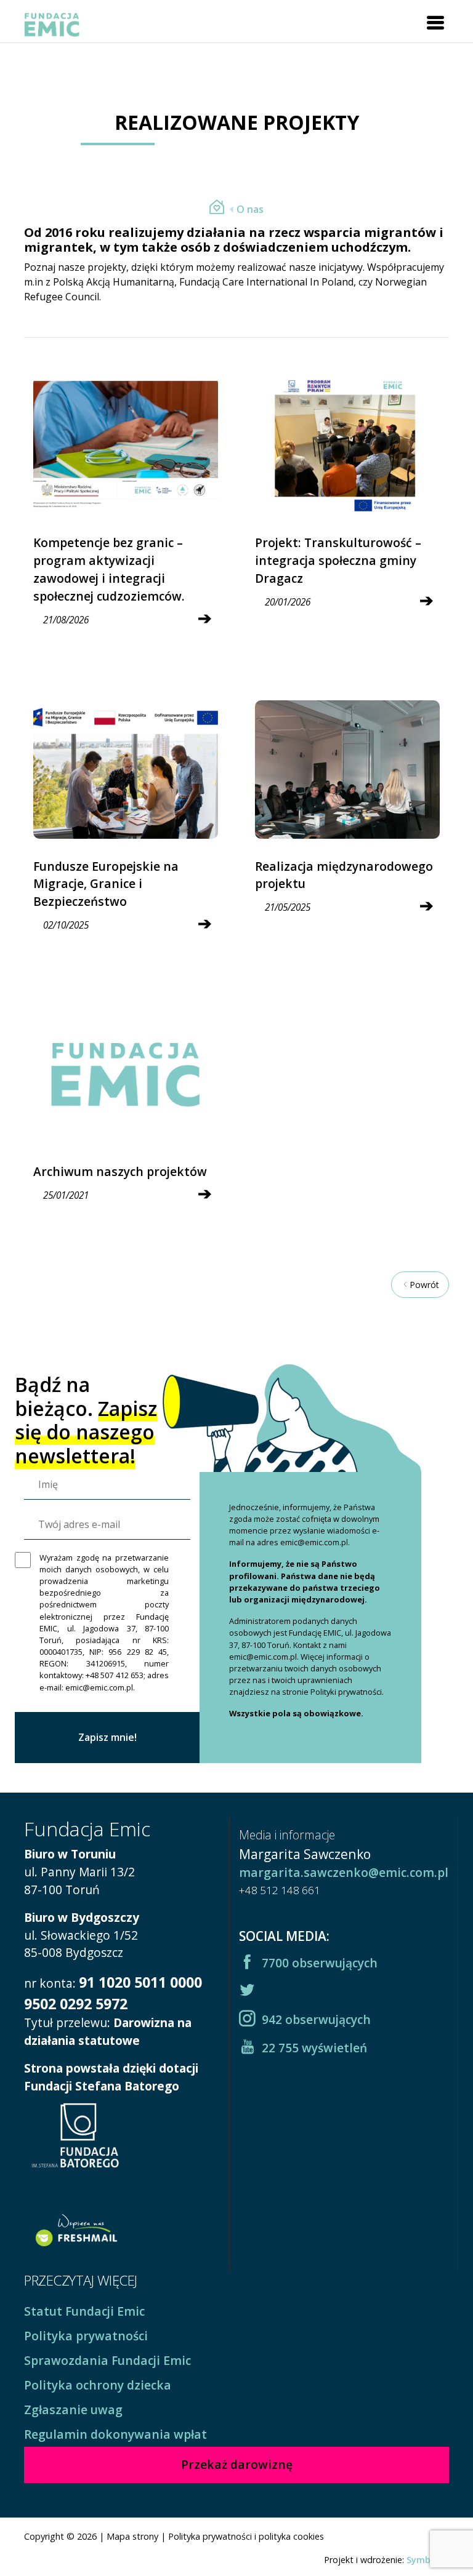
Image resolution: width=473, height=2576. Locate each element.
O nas (250, 209)
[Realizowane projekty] (217, 209)
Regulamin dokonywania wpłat (115, 2434)
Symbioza (428, 2560)
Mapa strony (132, 2536)
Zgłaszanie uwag (73, 2410)
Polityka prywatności (86, 2336)
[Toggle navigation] (435, 23)
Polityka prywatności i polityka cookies (246, 2536)
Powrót (424, 1285)
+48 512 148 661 (280, 1890)
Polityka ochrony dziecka (98, 2385)
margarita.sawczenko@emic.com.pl (344, 1872)
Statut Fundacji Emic (84, 2311)
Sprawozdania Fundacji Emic (107, 2360)
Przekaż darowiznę (237, 2464)
